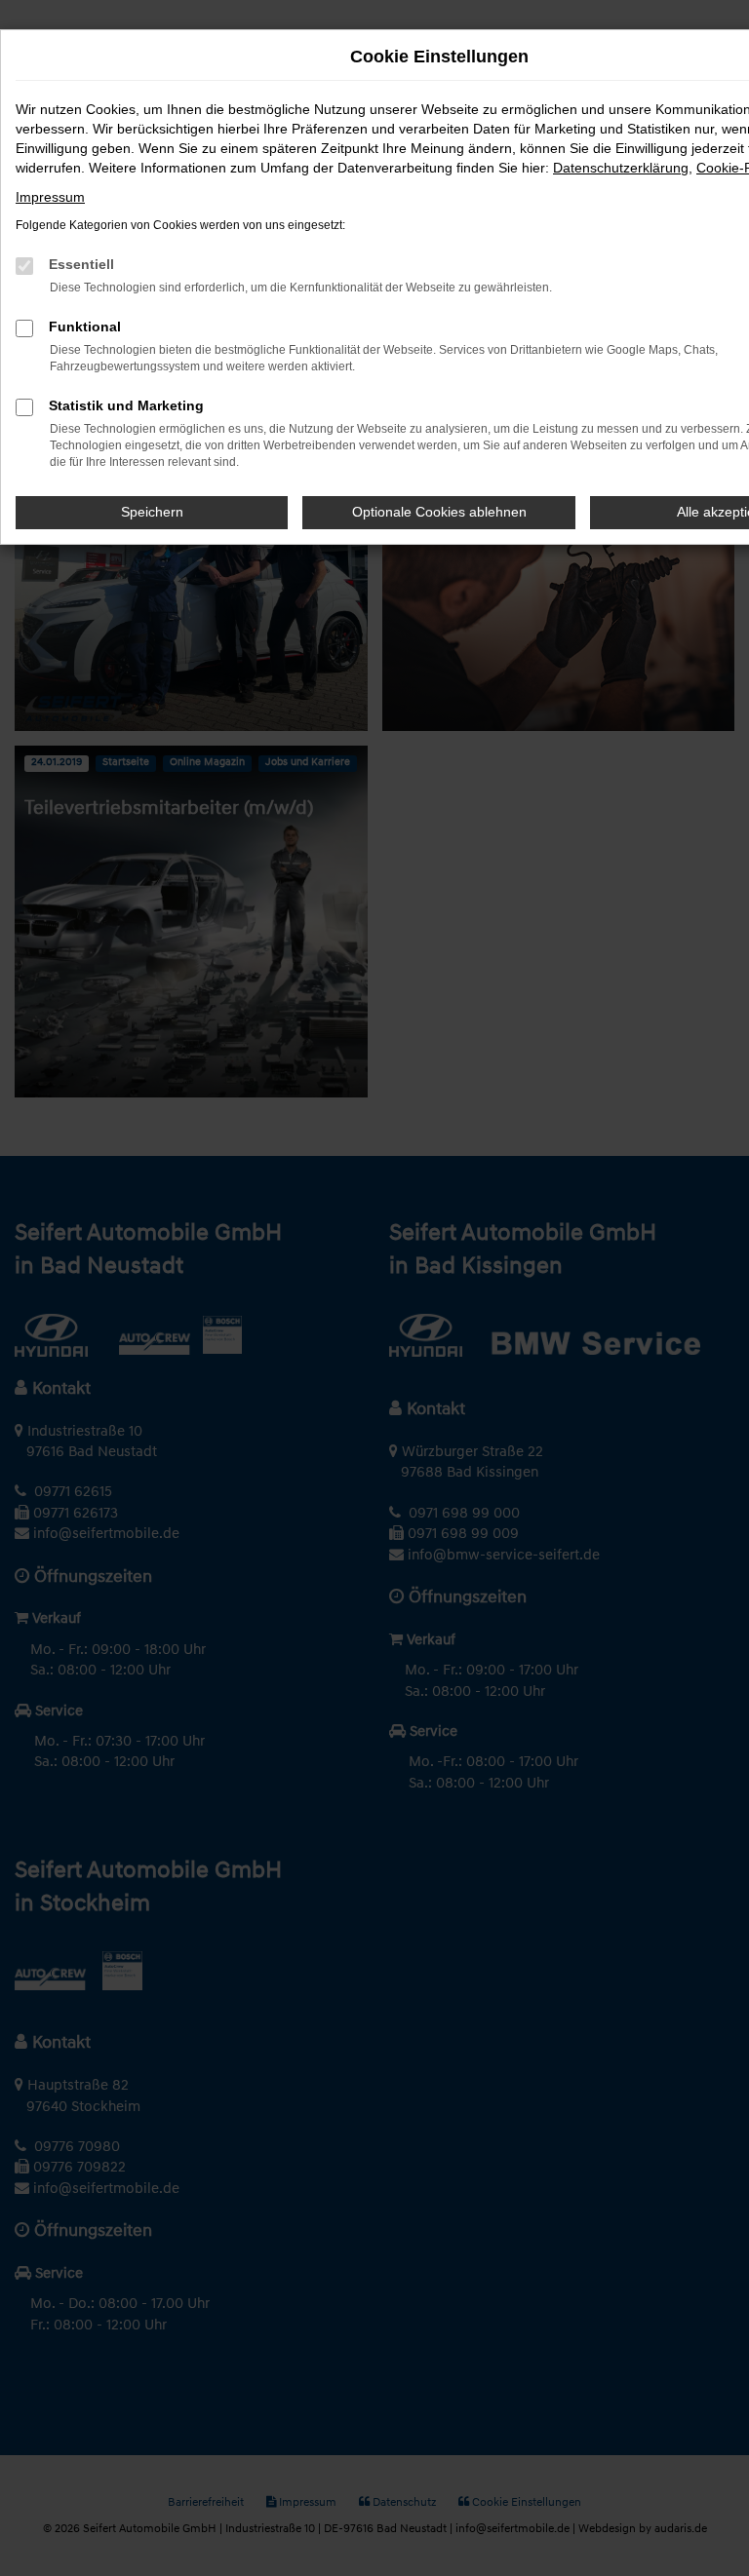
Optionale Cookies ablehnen (439, 512)
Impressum (50, 197)
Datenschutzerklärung (621, 168)
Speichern (152, 512)
